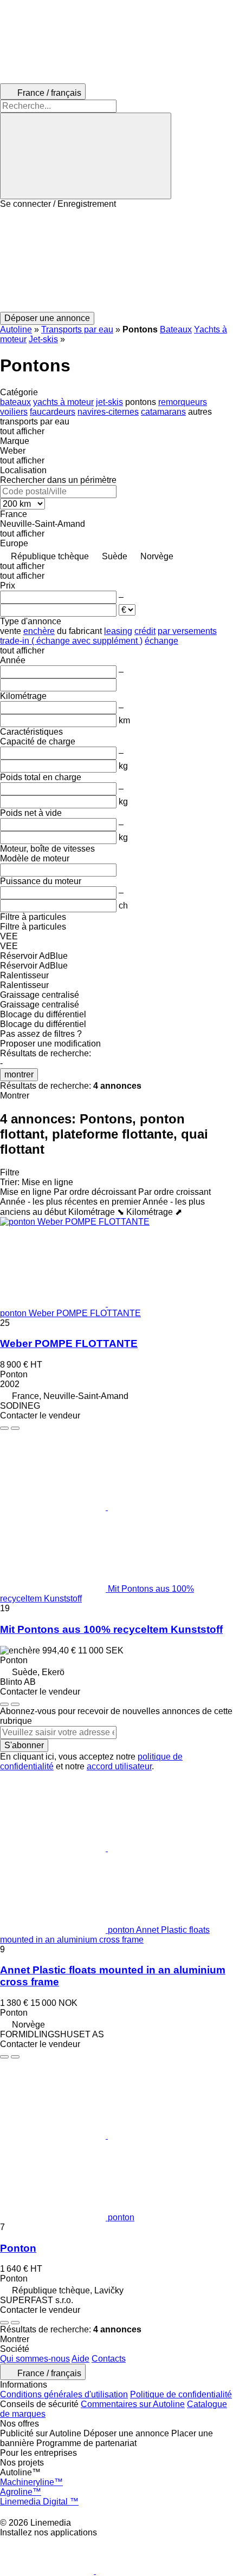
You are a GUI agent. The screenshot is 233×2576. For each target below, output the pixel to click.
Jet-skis (43, 339)
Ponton (18, 2248)
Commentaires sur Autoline (133, 2404)
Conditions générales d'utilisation (64, 2394)
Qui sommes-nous (35, 2359)
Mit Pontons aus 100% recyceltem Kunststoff (111, 1629)
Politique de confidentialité (181, 2394)
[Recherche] (86, 156)
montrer (19, 1074)
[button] (116, 260)
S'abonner (24, 1745)
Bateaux (176, 329)
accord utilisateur (119, 1766)
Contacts (109, 2359)
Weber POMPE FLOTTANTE (69, 1343)
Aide (80, 2359)
